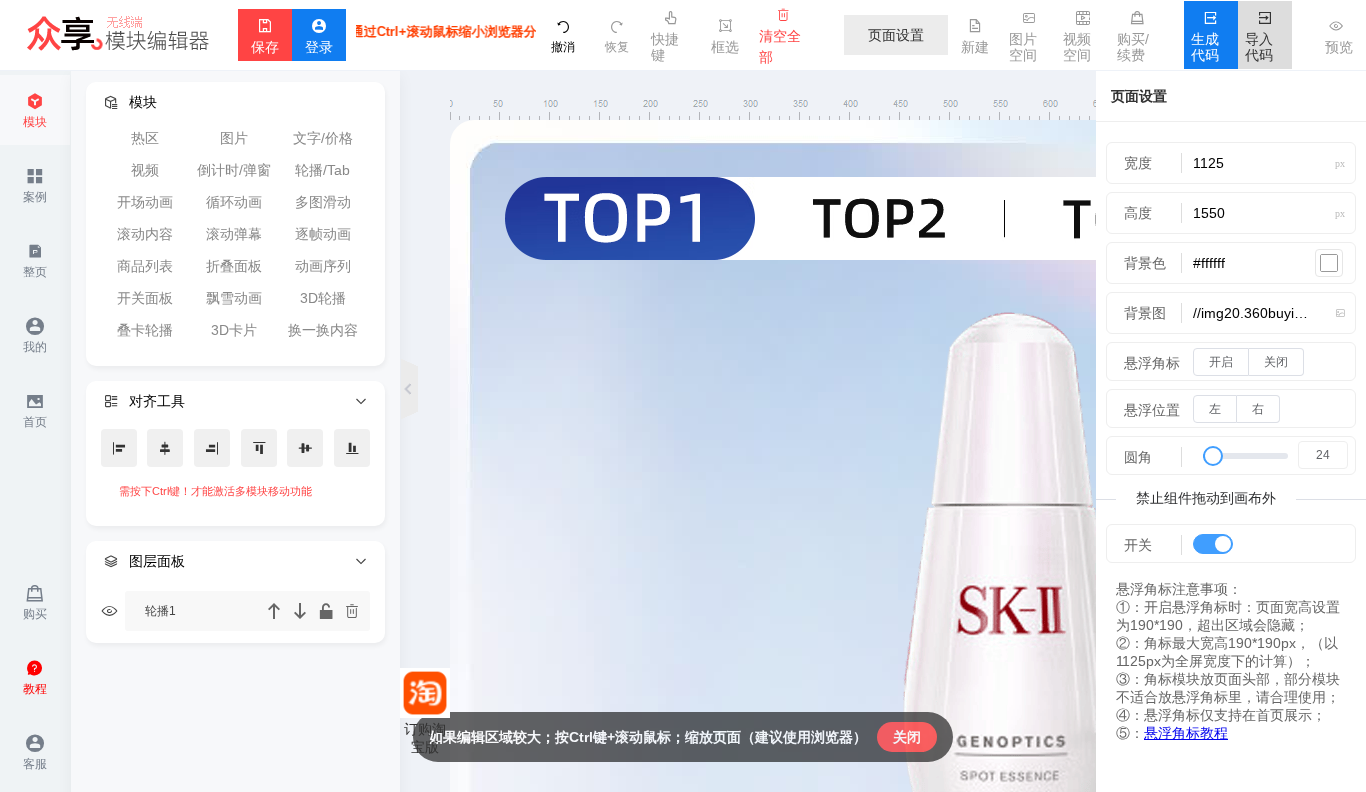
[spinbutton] (1323, 455)
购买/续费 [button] (1133, 37)
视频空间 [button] (1077, 37)
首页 (35, 410)
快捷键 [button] (665, 37)
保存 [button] (265, 37)
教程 (35, 677)
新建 (975, 37)
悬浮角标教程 (1186, 733)
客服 (35, 752)
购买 (35, 602)
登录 (319, 37)
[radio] (1221, 362)
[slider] (1270, 458)
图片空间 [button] (1023, 37)
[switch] (1213, 544)
